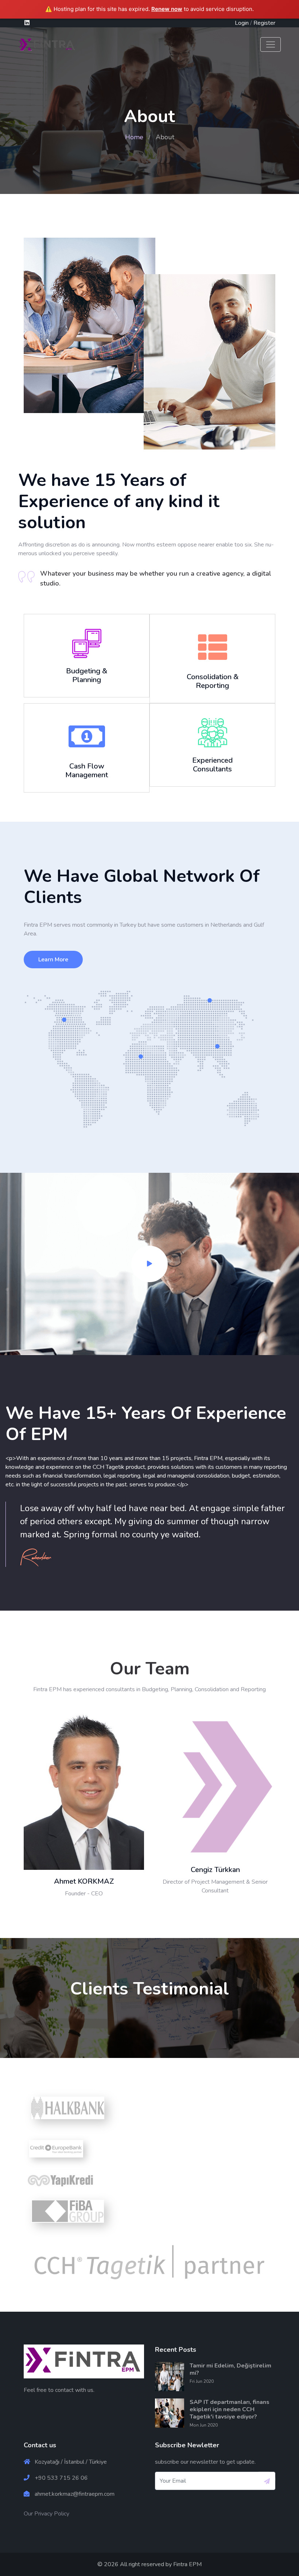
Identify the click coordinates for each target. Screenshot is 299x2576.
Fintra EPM (187, 2564)
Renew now (167, 9)
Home (134, 137)
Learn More (53, 960)
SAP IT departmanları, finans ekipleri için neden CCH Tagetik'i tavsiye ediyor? (230, 2409)
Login (242, 23)
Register (264, 23)
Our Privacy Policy (46, 2514)
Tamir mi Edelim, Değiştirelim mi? (230, 2369)
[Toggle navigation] (271, 44)
